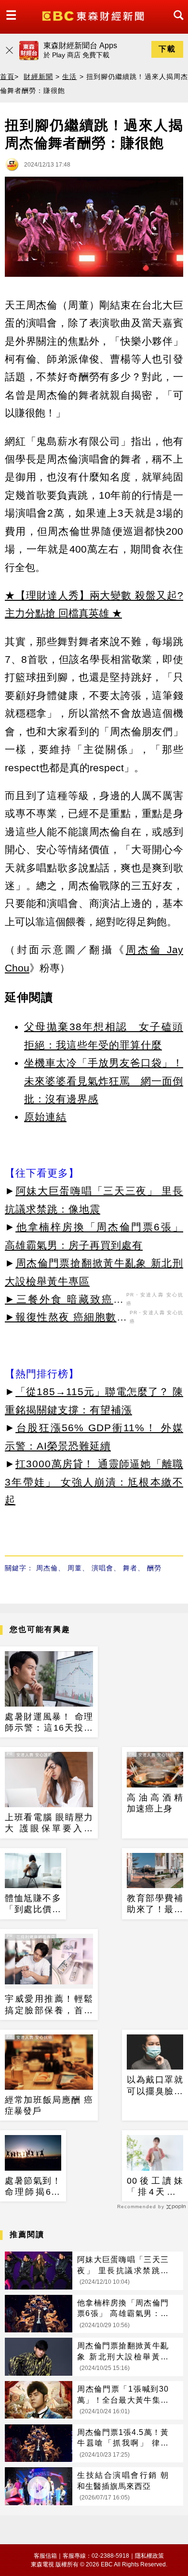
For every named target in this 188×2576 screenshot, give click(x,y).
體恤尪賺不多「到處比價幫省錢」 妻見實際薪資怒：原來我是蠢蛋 (33, 1904)
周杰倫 (47, 1568)
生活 (69, 77)
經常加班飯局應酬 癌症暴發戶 (49, 2105)
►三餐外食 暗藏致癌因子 (64, 1301)
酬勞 (154, 1568)
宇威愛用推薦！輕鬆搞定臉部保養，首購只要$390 (49, 2005)
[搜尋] (176, 24)
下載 (167, 49)
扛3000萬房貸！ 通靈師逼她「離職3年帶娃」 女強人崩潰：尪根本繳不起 (94, 1482)
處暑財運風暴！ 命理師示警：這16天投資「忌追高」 (49, 1723)
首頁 (7, 77)
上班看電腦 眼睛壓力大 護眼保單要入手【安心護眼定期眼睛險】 (49, 1824)
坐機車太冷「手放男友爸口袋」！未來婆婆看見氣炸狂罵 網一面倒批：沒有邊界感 (104, 1081)
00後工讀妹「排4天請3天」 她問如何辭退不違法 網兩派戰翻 (155, 2187)
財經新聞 (38, 77)
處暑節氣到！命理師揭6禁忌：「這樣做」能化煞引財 (33, 2187)
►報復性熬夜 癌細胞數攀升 (66, 1319)
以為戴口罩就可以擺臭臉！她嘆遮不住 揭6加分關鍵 (155, 2086)
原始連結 (45, 1117)
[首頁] (94, 15)
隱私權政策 (149, 2556)
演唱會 (102, 1568)
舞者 (130, 1568)
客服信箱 (45, 2556)
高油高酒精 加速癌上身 (155, 1803)
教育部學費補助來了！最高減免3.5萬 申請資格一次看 (155, 1904)
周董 (75, 1568)
